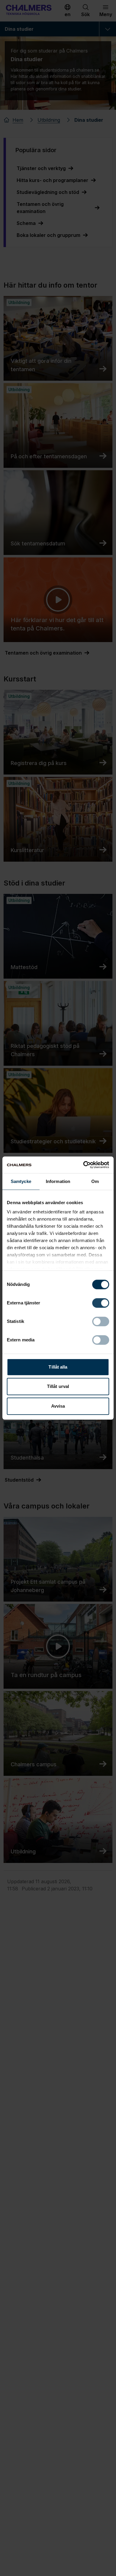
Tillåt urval (58, 1386)
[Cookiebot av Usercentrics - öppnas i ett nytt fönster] (83, 1165)
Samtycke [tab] (21, 1181)
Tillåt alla (58, 1367)
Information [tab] (58, 1181)
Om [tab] (95, 1181)
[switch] (101, 1303)
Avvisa (58, 1406)
